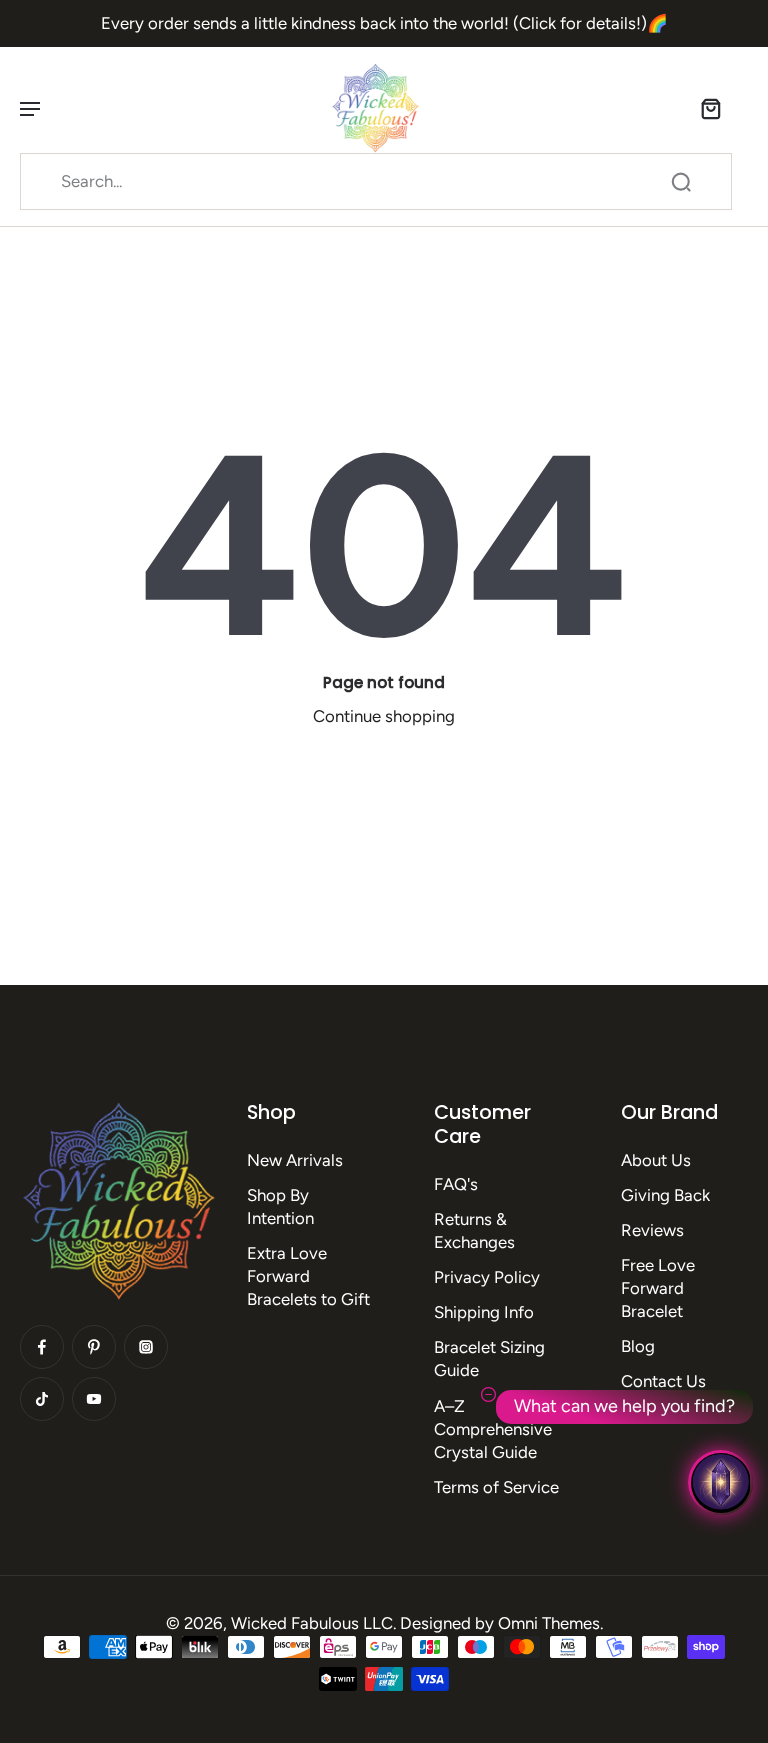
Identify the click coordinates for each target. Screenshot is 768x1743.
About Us (656, 1160)
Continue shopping (384, 716)
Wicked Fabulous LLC (312, 1623)
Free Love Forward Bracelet (658, 1288)
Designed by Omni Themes (500, 1623)
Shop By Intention (280, 1206)
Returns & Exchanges (474, 1230)
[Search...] (681, 182)
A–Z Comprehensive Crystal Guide (493, 1429)
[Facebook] (42, 1347)
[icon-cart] (710, 108)
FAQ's (456, 1184)
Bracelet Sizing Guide (489, 1358)
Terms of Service (496, 1487)
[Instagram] (146, 1347)
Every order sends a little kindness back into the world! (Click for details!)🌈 (384, 23)
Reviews (652, 1230)
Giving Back (665, 1195)
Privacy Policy (487, 1277)
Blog (638, 1346)
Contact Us (663, 1381)
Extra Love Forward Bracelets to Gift (308, 1276)
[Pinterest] (94, 1347)
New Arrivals (295, 1160)
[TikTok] (42, 1399)
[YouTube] (94, 1399)
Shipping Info (484, 1312)
